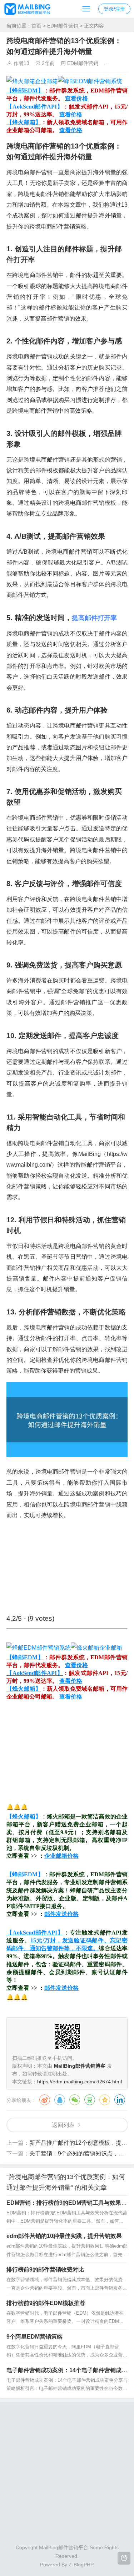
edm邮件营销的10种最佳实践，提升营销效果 (64, 2236)
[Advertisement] (67, 1751)
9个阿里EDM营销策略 (34, 2337)
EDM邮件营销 (63, 26)
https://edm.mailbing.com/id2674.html (80, 2082)
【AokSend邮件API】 (35, 107)
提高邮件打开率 (94, 618)
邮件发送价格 (61, 1914)
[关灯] (124, 2558)
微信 (75, 2100)
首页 (36, 26)
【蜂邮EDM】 (25, 90)
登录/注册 (114, 9)
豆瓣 (90, 2100)
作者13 (21, 63)
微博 (45, 2100)
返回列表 (63, 2125)
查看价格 (76, 98)
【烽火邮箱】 (24, 122)
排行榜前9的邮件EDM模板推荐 (46, 2303)
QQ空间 (105, 2100)
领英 (120, 2100)
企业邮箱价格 (61, 1856)
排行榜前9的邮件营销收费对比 (45, 2270)
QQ (60, 2100)
